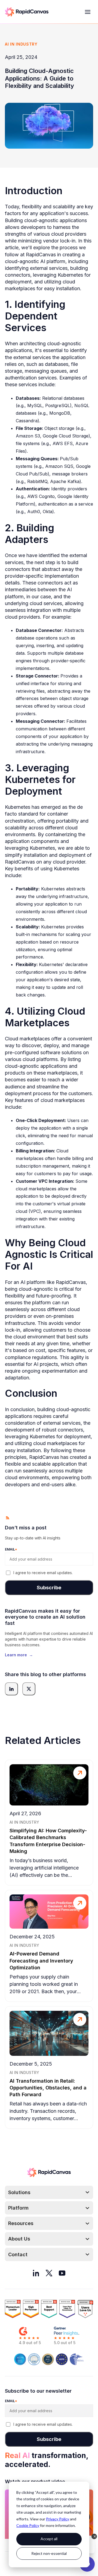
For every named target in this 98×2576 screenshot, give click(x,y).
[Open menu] (88, 12)
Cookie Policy (28, 2525)
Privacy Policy (58, 2519)
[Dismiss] (94, 2536)
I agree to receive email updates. (43, 1573)
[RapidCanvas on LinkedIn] (36, 2273)
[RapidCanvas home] (27, 12)
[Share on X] (29, 1689)
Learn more (19, 1655)
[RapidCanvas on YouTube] (62, 2273)
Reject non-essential (49, 2553)
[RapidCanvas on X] (49, 2273)
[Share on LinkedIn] (11, 1689)
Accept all (49, 2539)
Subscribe (49, 1588)
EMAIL (11, 1549)
